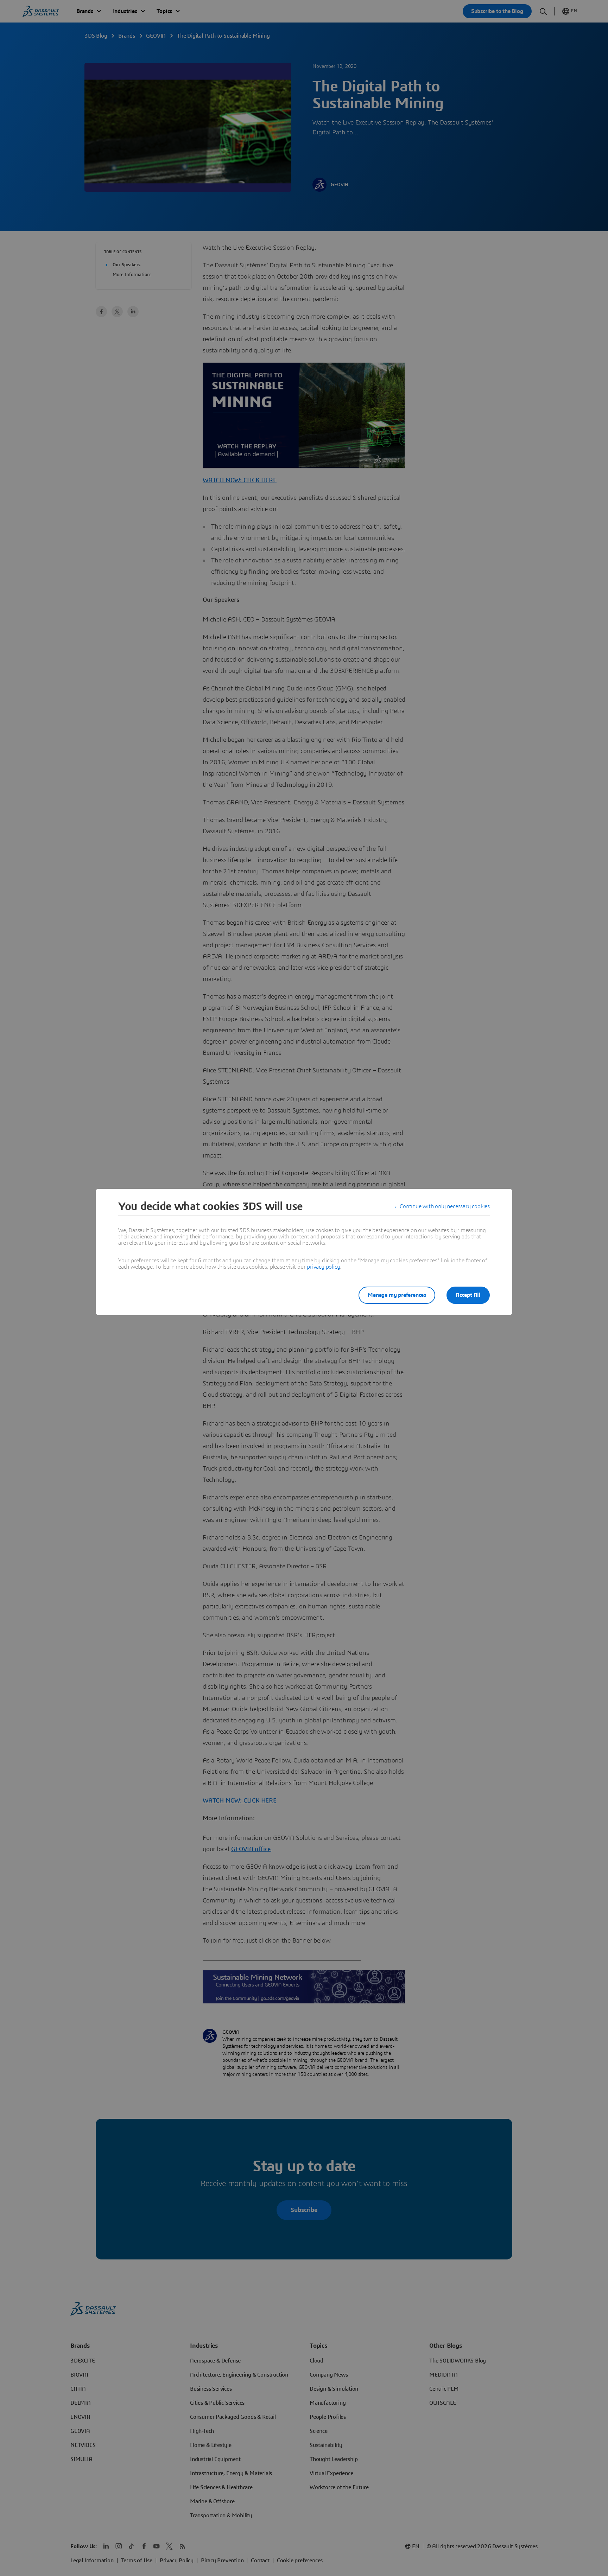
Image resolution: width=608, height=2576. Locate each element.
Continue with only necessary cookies (445, 1206)
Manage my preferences (397, 1295)
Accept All (468, 1295)
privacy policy (323, 1267)
